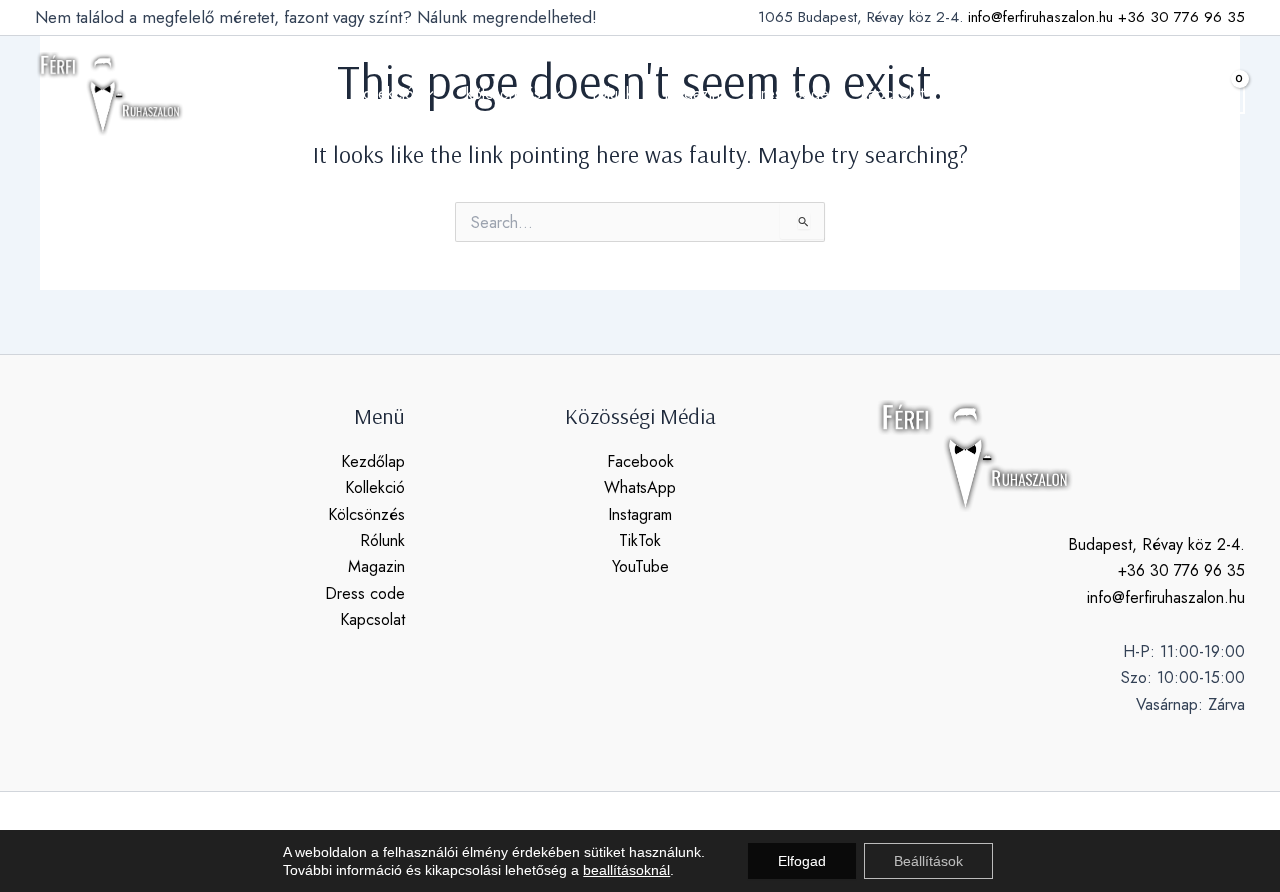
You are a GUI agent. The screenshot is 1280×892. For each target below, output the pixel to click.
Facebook (640, 461)
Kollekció (375, 487)
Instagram (640, 514)
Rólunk (382, 540)
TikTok (640, 540)
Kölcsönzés (366, 514)
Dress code (365, 593)
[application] (424, 94)
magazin (692, 93)
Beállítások (928, 861)
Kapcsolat (372, 619)
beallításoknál (626, 870)
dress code (790, 93)
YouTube (640, 566)
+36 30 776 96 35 (1181, 17)
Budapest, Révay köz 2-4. (1156, 544)
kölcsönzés (503, 93)
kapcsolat (892, 93)
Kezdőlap (373, 461)
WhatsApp (640, 487)
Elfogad (802, 861)
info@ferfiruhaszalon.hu (1040, 17)
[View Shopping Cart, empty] (1224, 93)
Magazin (376, 566)
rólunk (613, 93)
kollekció (385, 93)
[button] (1174, 94)
